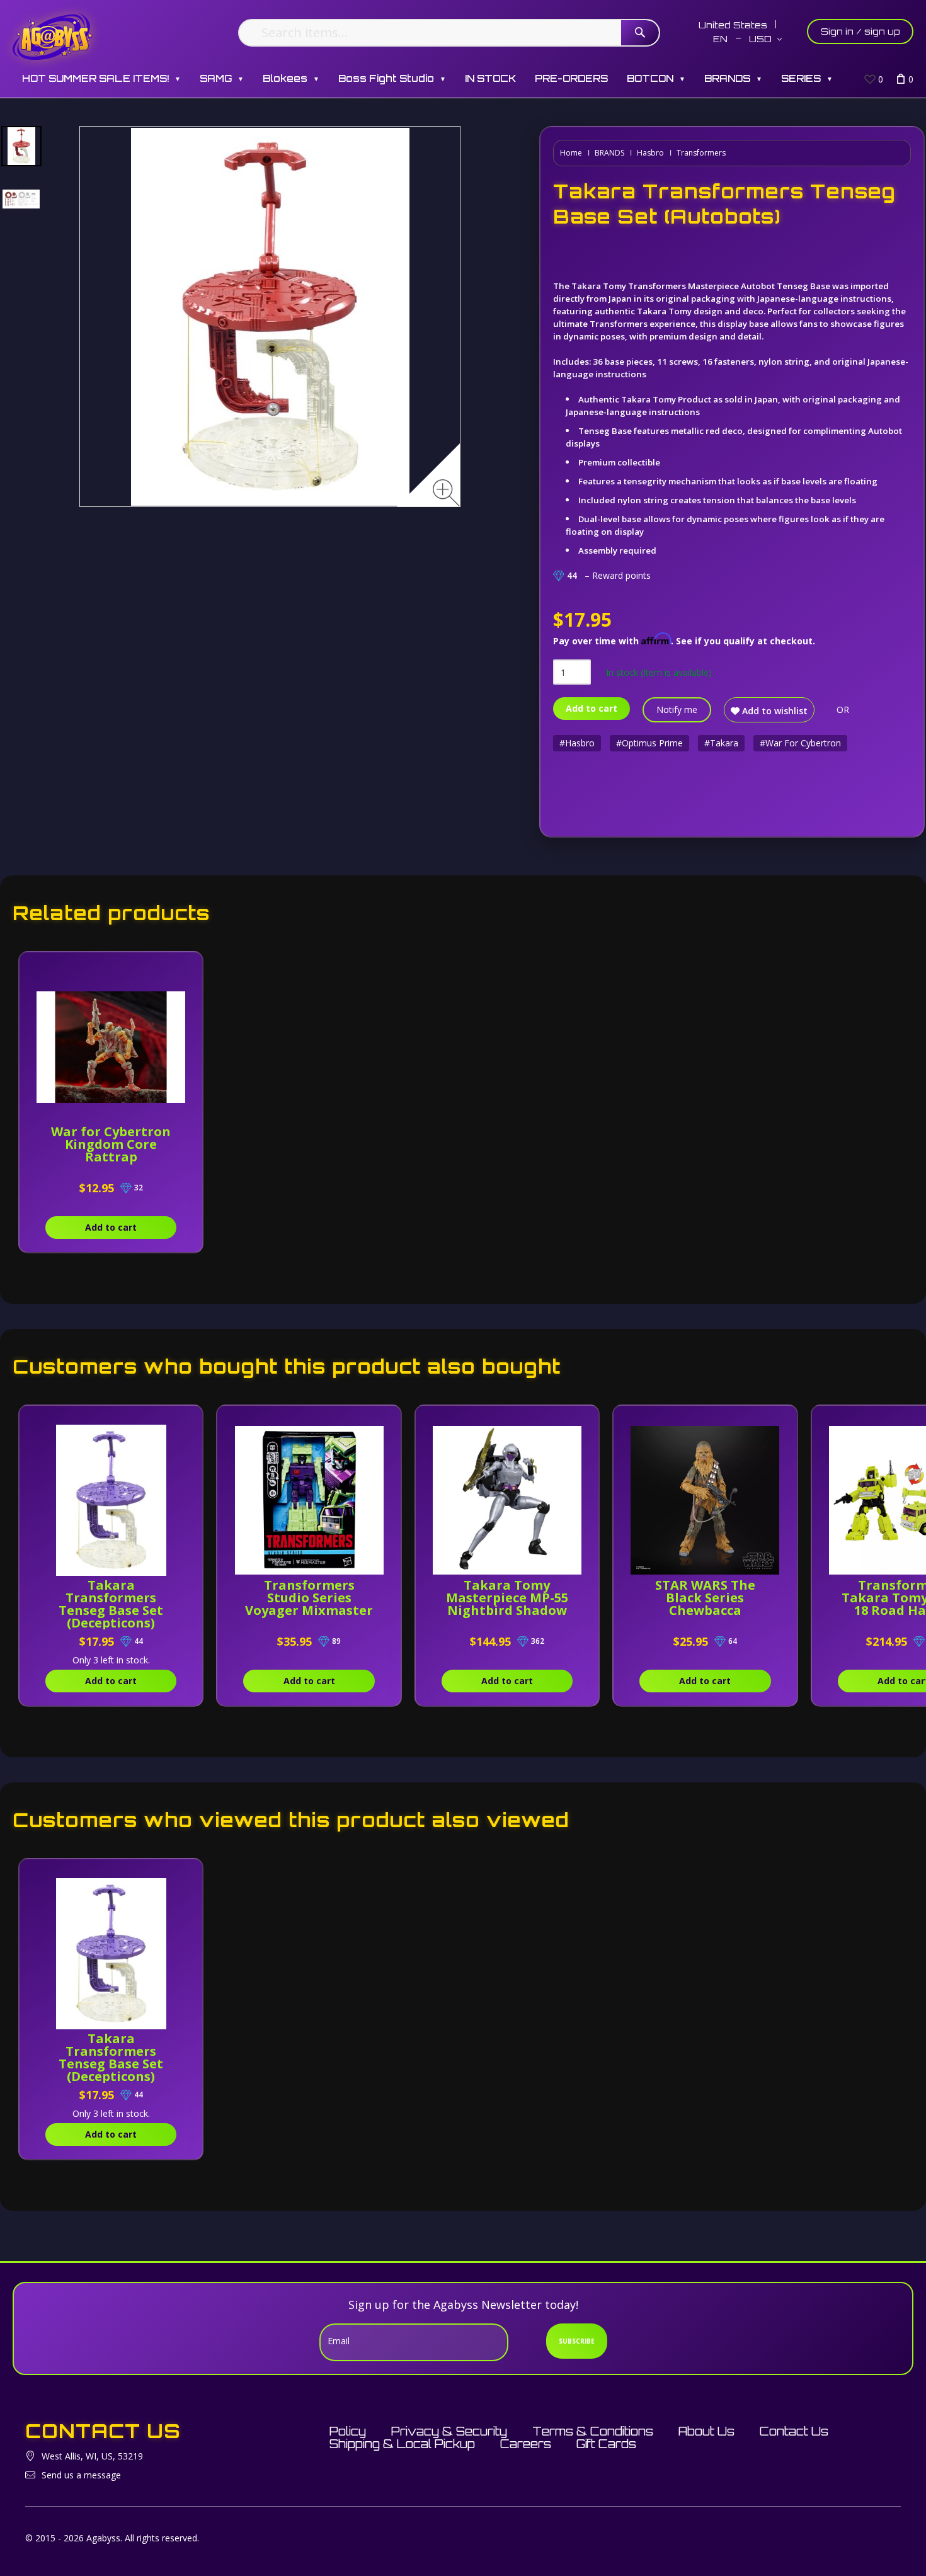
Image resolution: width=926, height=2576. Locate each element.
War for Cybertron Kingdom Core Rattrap (111, 1144)
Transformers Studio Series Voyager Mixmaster (309, 1598)
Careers (526, 2444)
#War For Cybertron (800, 743)
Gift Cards (606, 2444)
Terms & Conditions (593, 2431)
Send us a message (81, 2475)
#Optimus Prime (649, 743)
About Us (706, 2431)
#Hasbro (577, 743)
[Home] (53, 36)
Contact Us (794, 2431)
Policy (348, 2431)
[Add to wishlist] (180, 968)
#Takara (721, 743)
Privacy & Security (449, 2431)
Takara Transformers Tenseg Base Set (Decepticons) (111, 1604)
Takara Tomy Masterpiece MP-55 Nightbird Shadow (507, 1598)
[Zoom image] (446, 493)
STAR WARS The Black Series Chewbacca (705, 1598)
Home (571, 153)
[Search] (640, 33)
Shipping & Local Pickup (402, 2444)
